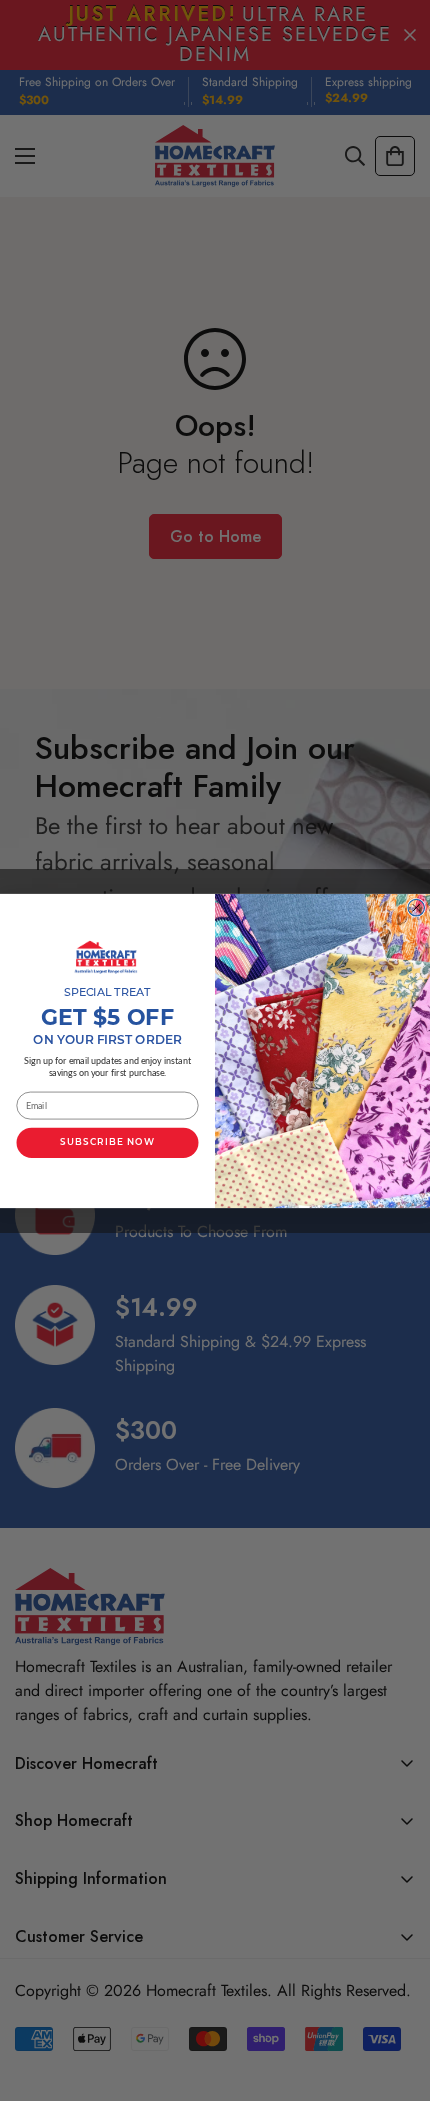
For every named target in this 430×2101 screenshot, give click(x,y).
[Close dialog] (416, 907)
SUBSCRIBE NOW (107, 1142)
